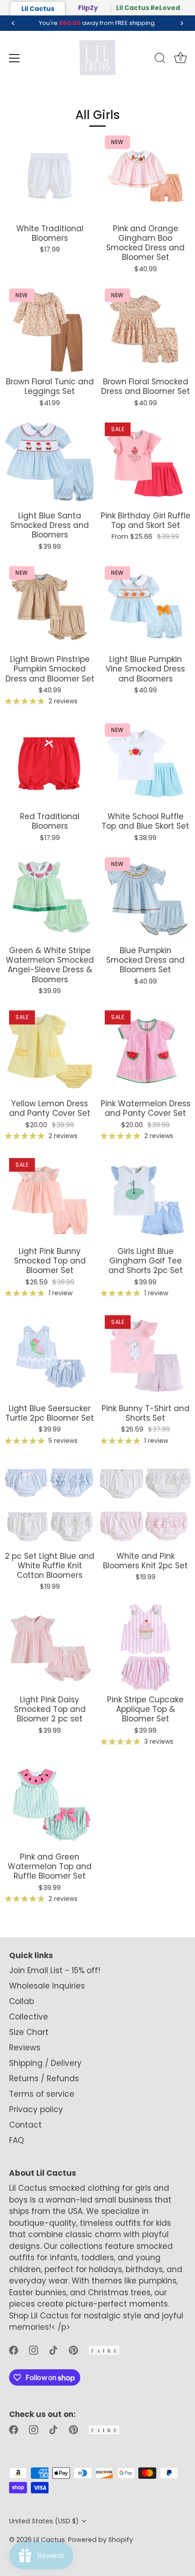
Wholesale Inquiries (47, 1986)
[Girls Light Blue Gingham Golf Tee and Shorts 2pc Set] (145, 1199)
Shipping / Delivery (45, 2063)
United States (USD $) (44, 2521)
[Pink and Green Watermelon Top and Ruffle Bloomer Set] (50, 1804)
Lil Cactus (38, 9)
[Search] (160, 60)
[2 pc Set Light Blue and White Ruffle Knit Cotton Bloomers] (50, 1504)
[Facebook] (14, 2350)
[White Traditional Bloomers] (50, 176)
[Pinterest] (73, 2350)
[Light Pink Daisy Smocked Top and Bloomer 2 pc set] (50, 1647)
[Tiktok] (54, 2350)
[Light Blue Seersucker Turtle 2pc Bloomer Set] (50, 1356)
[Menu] (15, 58)
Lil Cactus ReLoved (148, 8)
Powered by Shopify (100, 2540)
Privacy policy (36, 2109)
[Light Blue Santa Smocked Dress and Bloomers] (50, 463)
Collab (22, 2001)
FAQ (17, 2140)
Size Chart (29, 2032)
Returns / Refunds (44, 2079)
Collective (29, 2017)
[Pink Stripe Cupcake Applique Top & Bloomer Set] (145, 1647)
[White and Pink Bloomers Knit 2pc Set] (145, 1504)
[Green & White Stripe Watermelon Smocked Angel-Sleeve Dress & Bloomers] (50, 898)
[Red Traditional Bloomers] (50, 764)
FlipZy (88, 8)
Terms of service (42, 2094)
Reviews (25, 2048)
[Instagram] (34, 2350)
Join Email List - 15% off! (55, 1970)
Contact (25, 2125)
